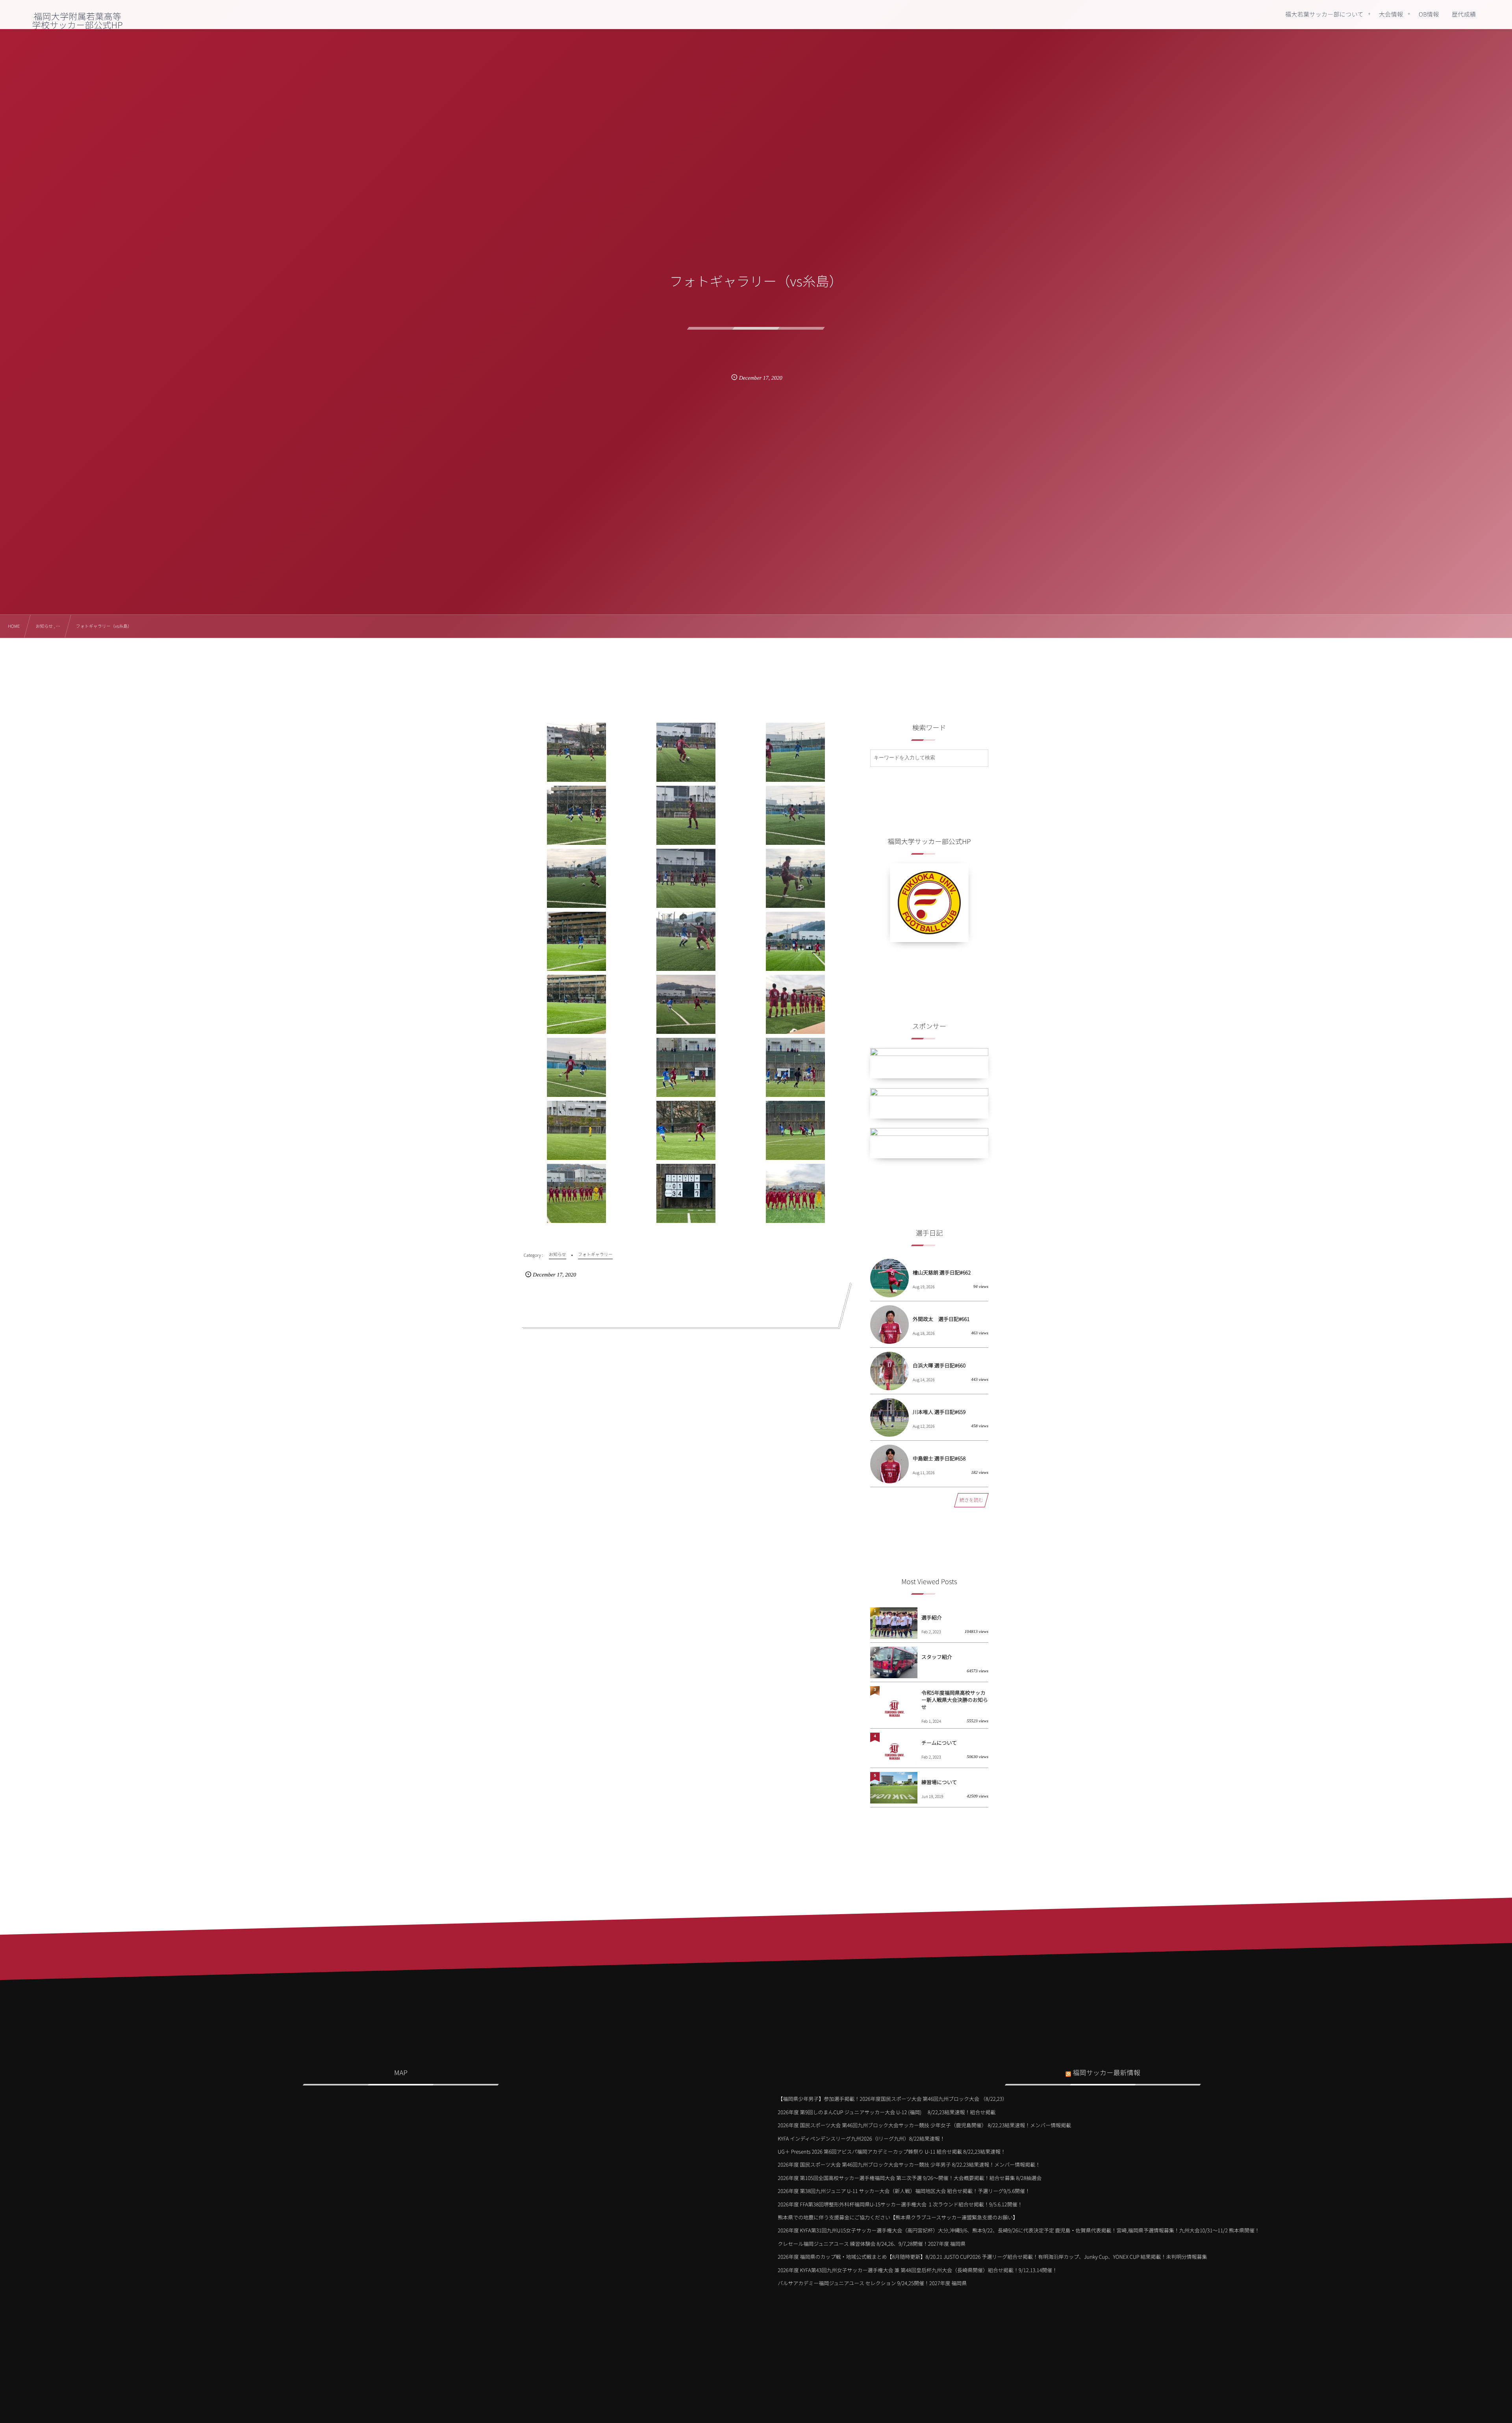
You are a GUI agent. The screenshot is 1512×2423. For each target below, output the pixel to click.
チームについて (939, 1743)
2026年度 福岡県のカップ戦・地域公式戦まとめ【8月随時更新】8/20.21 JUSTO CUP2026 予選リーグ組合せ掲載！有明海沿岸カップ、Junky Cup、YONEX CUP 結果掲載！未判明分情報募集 (992, 2257)
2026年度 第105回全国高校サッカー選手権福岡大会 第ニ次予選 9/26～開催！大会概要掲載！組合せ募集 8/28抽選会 (910, 2178)
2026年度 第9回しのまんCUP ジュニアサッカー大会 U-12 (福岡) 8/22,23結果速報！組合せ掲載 (887, 2112)
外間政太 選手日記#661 (941, 1319)
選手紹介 (932, 1617)
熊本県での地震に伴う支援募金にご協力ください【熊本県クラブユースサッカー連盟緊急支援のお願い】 (898, 2217)
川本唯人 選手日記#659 (939, 1412)
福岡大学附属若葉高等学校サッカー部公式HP (78, 20)
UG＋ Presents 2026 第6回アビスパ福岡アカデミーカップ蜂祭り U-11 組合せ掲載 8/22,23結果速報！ (892, 2151)
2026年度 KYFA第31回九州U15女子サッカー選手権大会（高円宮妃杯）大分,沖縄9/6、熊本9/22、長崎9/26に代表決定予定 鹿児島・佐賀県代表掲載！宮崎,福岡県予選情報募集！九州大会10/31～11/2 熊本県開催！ (1019, 2230)
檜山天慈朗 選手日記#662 (942, 1272)
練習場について (939, 1782)
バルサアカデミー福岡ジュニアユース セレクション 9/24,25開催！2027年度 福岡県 (872, 2283)
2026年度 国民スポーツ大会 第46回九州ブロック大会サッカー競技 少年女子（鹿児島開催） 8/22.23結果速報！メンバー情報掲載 (924, 2125)
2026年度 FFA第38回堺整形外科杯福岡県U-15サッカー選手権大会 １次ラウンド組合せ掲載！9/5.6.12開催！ (900, 2204)
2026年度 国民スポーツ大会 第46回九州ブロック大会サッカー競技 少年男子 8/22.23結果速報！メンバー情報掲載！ (909, 2164)
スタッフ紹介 (937, 1657)
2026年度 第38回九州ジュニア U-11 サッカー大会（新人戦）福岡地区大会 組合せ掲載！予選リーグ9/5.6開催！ (904, 2191)
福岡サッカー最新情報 (1106, 2072)
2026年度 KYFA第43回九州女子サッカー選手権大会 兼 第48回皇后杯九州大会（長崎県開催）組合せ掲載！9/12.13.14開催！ (917, 2270)
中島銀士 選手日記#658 (939, 1458)
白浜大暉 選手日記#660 (939, 1365)
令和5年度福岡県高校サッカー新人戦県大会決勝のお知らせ (955, 1700)
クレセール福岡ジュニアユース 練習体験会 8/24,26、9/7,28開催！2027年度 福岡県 (872, 2244)
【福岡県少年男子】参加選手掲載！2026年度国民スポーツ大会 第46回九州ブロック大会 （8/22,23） (892, 2099)
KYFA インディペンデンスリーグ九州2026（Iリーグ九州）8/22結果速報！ (861, 2138)
